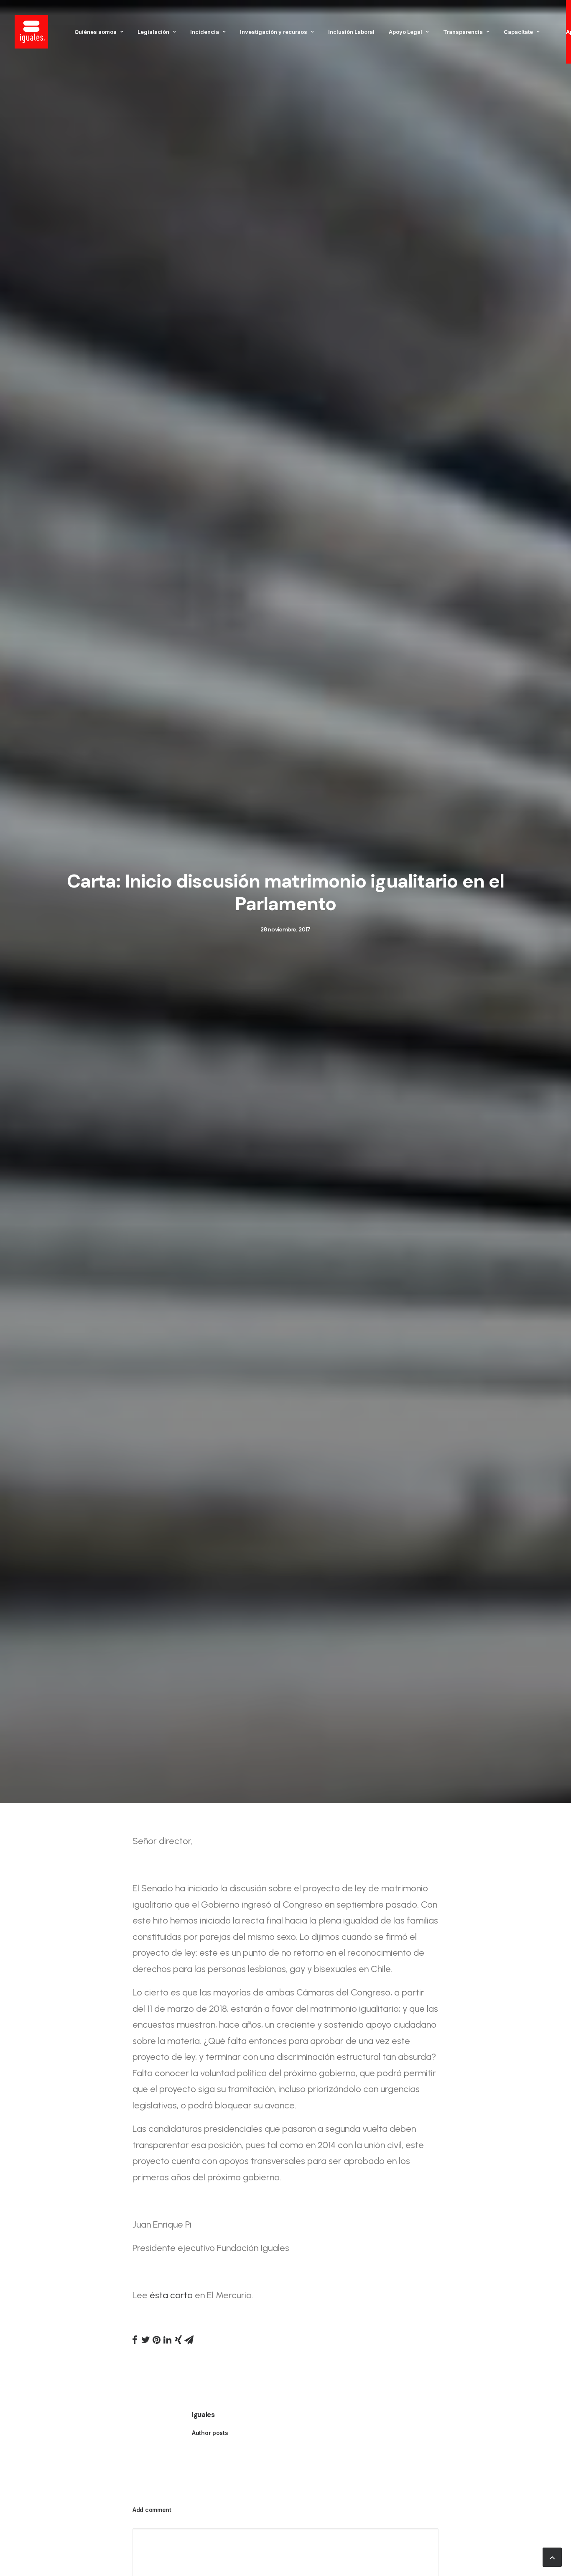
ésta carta (171, 2295)
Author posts (210, 2433)
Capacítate (518, 32)
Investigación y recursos (274, 32)
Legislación (153, 32)
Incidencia (205, 32)
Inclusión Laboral (351, 32)
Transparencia (463, 32)
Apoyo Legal (405, 32)
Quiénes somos (96, 32)
